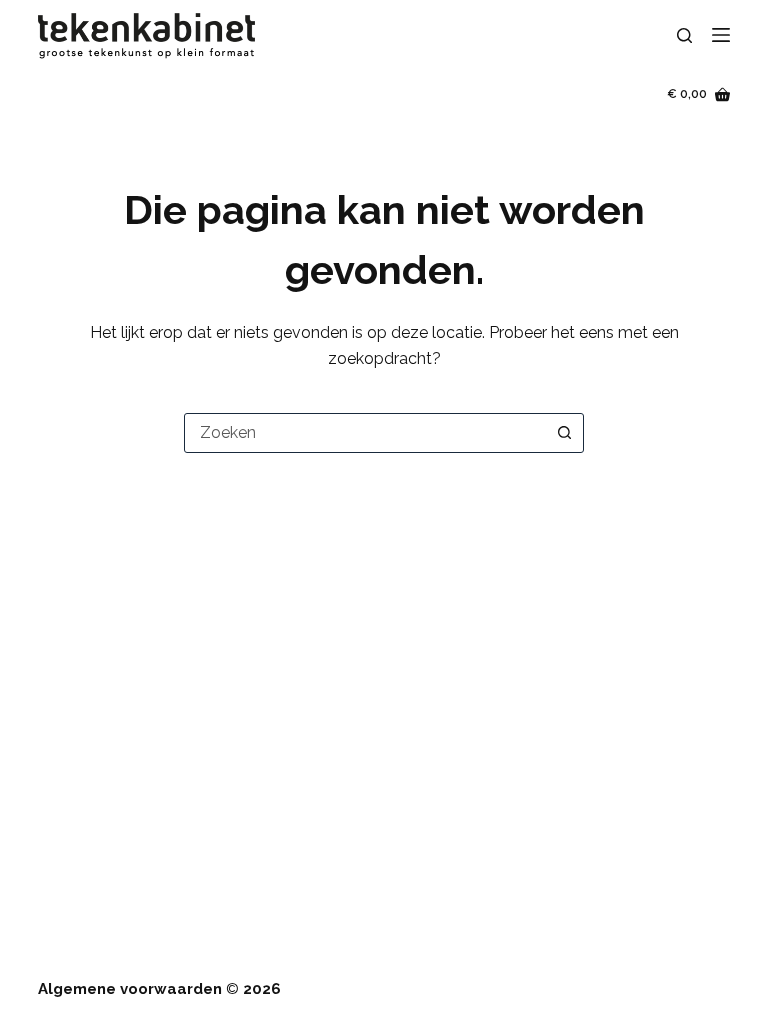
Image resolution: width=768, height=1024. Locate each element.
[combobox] (365, 433)
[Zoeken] (684, 35)
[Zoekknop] (564, 433)
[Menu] (721, 35)
